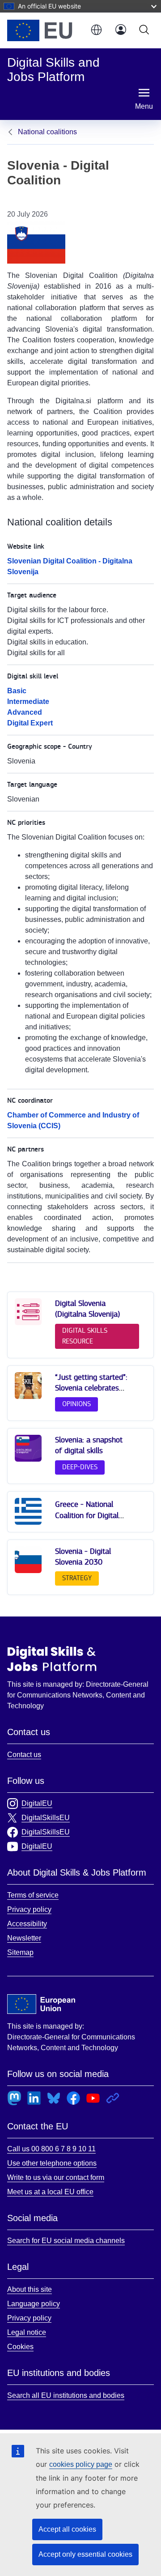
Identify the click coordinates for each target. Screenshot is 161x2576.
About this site (30, 2289)
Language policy (34, 2304)
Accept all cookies (67, 2529)
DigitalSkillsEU (46, 1818)
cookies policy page (81, 2464)
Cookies (20, 2347)
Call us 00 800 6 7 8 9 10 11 (51, 2149)
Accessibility (27, 1924)
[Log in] (121, 30)
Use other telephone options (52, 2163)
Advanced (25, 712)
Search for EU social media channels (66, 2241)
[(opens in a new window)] (44, 30)
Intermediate (28, 702)
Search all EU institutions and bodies (66, 2395)
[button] (96, 30)
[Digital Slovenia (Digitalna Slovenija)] (28, 1323)
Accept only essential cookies (85, 2554)
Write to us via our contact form (56, 2177)
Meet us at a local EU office (50, 2192)
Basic (17, 691)
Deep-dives (80, 1467)
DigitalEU (37, 1803)
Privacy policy (29, 1909)
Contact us (24, 1755)
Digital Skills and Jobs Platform (52, 1659)
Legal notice (27, 2332)
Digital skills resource (85, 1336)
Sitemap (20, 1952)
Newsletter (24, 1938)
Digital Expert (30, 723)
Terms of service (33, 1895)
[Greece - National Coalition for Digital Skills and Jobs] (28, 1523)
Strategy (77, 1578)
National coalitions (47, 132)
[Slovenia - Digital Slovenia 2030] (28, 1571)
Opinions (76, 1404)
